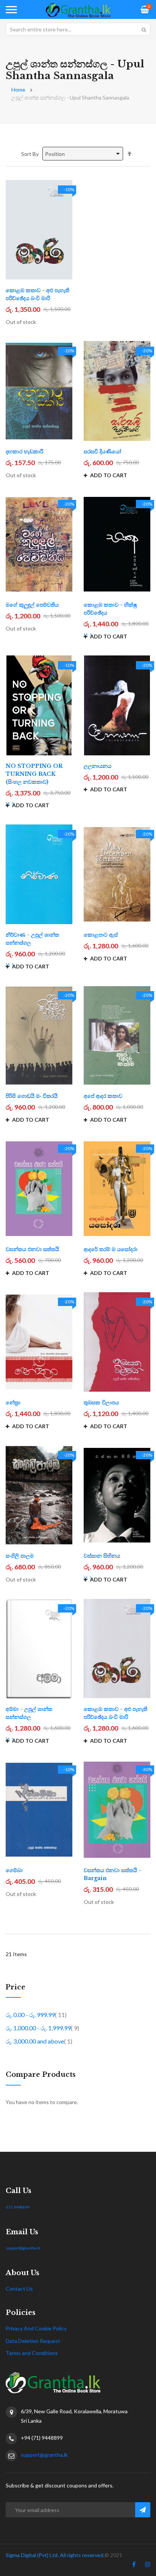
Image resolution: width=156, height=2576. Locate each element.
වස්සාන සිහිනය (102, 1556)
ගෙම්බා (14, 1870)
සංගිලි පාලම (20, 1556)
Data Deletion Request (33, 2341)
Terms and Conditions (32, 2353)
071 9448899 (18, 2207)
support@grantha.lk (23, 2248)
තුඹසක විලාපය (101, 1402)
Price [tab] (16, 1988)
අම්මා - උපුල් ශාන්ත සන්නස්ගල (29, 1713)
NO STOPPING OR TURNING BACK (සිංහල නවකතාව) (34, 774)
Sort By (30, 154)
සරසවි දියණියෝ (102, 451)
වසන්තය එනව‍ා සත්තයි (32, 1249)
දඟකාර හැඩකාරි (24, 451)
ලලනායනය (97, 766)
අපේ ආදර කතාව (103, 1096)
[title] (134, 2566)
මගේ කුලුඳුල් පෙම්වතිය (32, 605)
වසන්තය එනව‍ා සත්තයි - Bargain (112, 1874)
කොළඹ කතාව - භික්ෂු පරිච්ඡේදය (110, 609)
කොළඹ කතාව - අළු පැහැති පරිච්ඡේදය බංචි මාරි (37, 294)
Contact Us (19, 2289)
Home (18, 89)
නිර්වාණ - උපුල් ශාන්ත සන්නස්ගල (32, 939)
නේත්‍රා (13, 1402)
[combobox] (78, 29)
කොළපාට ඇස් (101, 935)
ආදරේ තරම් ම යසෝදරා (111, 1249)
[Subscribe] (143, 2510)
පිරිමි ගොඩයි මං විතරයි (32, 1096)
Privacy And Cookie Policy (36, 2328)
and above (39, 2041)
